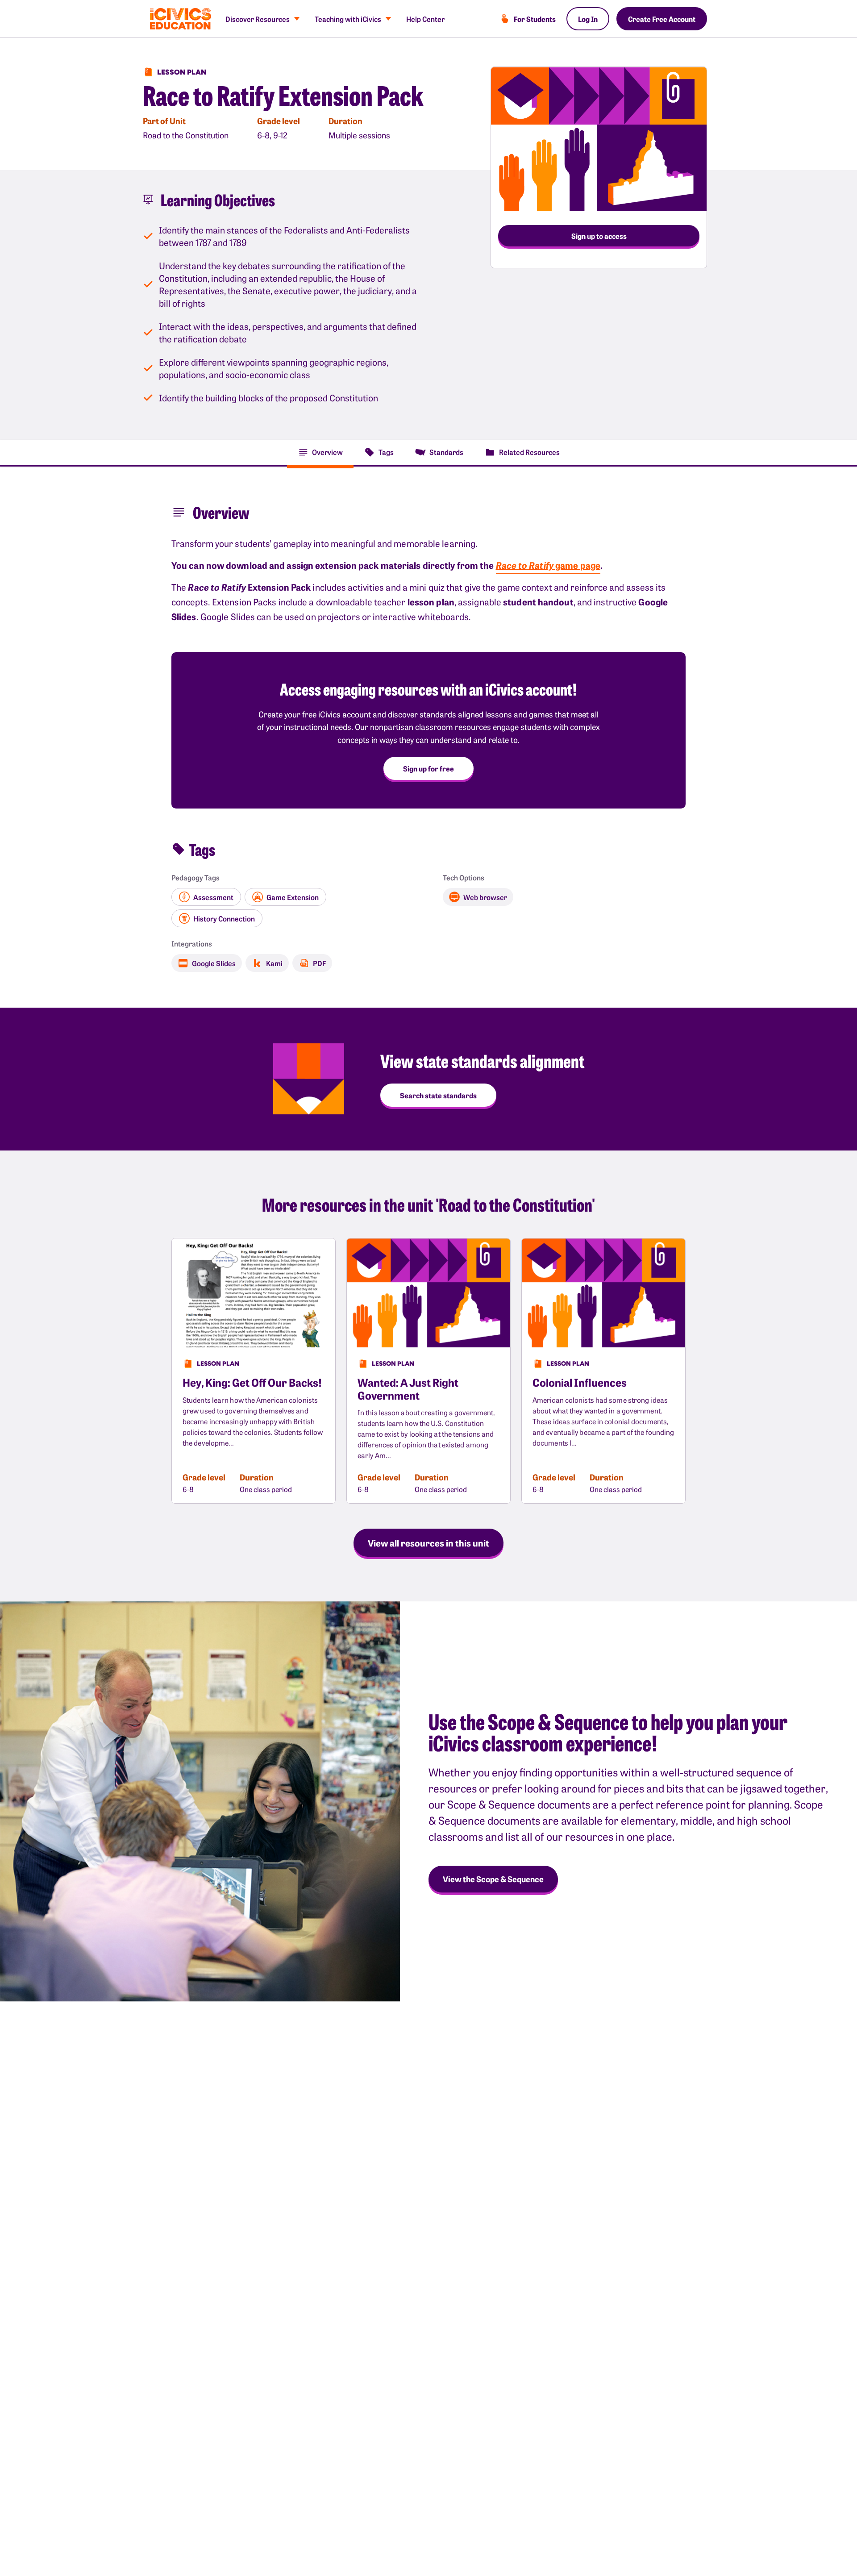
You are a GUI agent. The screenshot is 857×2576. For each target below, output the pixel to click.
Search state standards (438, 1095)
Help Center (425, 19)
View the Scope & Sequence (493, 1879)
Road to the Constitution (186, 135)
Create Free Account (662, 19)
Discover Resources (258, 19)
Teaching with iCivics (348, 19)
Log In (588, 19)
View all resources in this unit (428, 1542)
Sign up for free (428, 768)
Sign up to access (599, 236)
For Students (535, 19)
